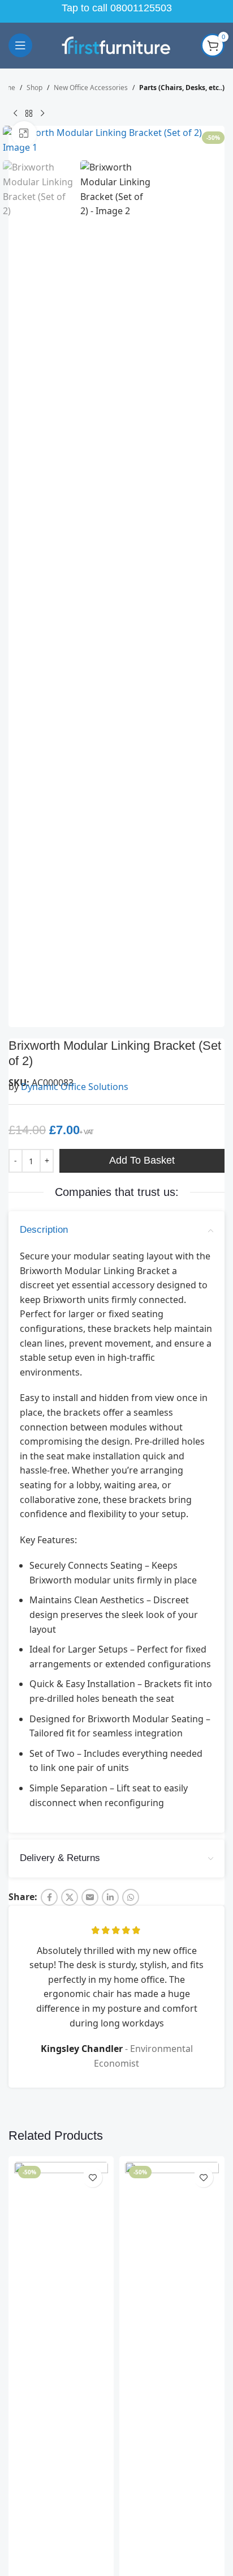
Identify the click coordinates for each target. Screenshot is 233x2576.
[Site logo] (116, 44)
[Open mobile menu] (20, 45)
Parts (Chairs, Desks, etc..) (182, 88)
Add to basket (142, 1359)
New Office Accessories (91, 88)
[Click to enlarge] (24, 332)
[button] (14, 240)
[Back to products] (29, 113)
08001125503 (141, 8)
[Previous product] (15, 113)
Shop (34, 88)
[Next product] (42, 113)
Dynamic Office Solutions (75, 1285)
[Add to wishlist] (92, 2376)
